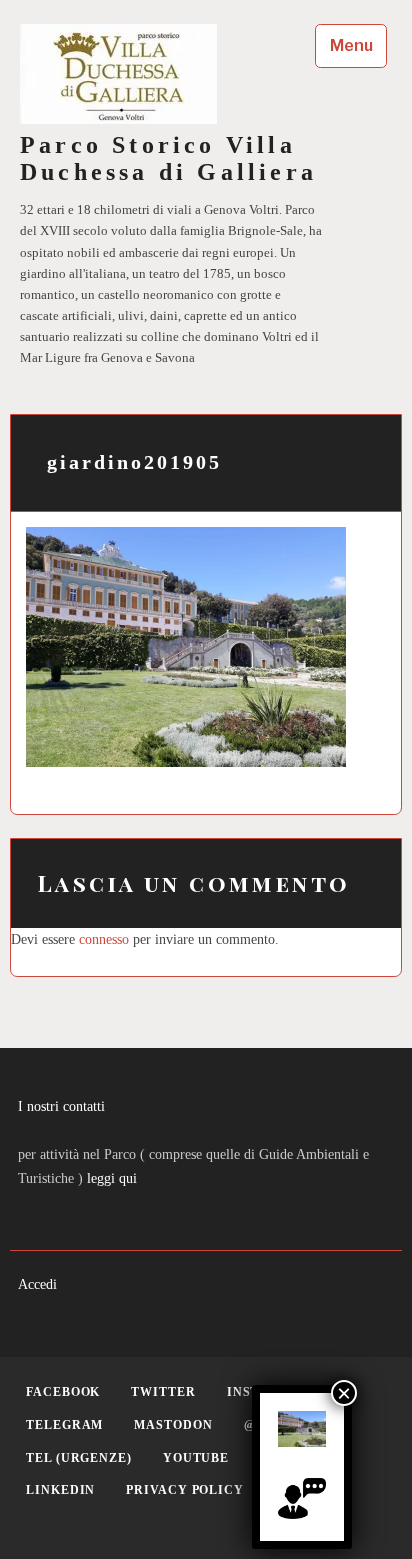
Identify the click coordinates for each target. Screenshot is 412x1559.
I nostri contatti (61, 1106)
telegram (64, 1425)
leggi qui (112, 1178)
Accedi (37, 1284)
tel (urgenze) (79, 1458)
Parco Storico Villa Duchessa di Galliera (168, 158)
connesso (104, 939)
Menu (351, 45)
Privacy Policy (185, 1490)
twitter (163, 1392)
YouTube (196, 1458)
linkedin (60, 1490)
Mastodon (173, 1425)
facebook (63, 1392)
